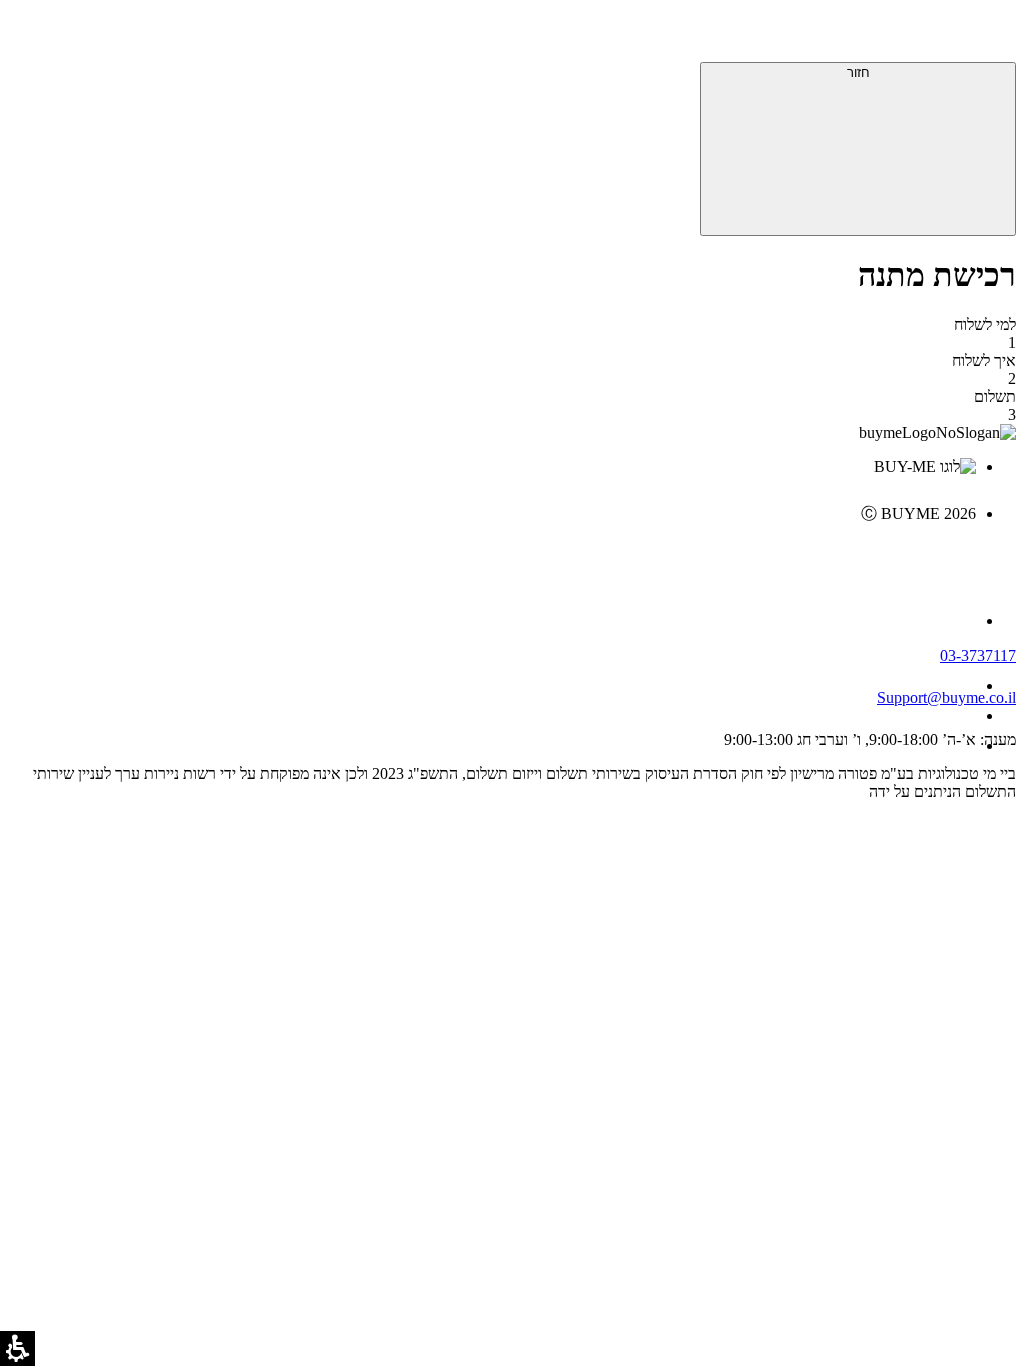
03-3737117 (978, 655)
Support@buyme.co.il (946, 697)
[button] (989, 35)
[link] (492, 556)
